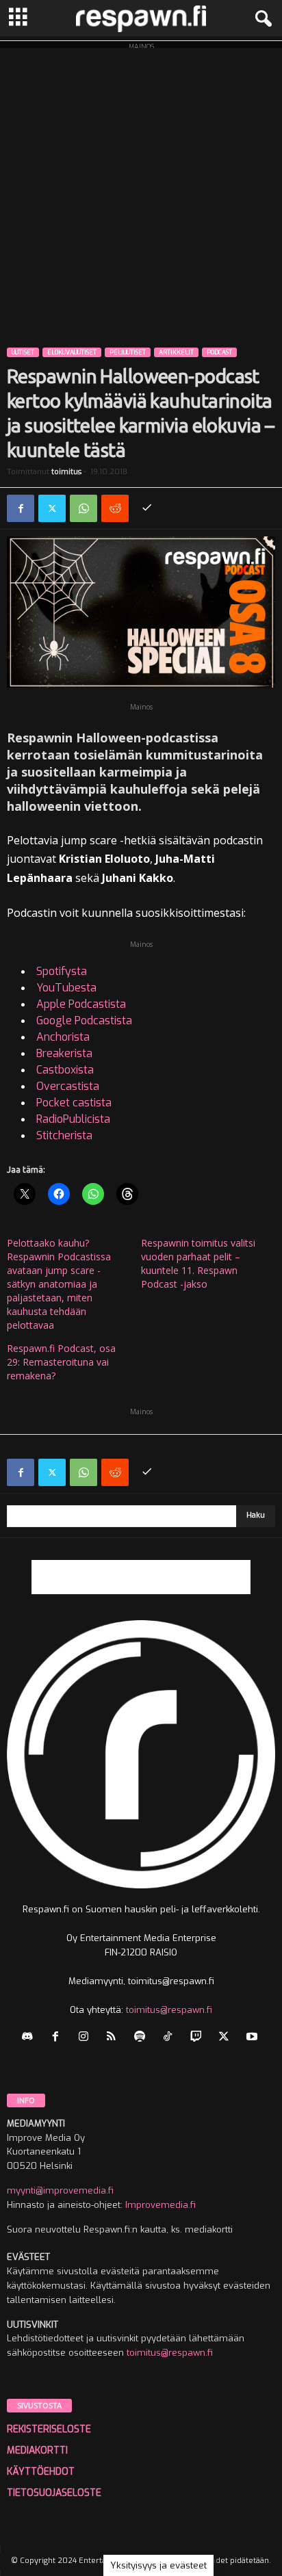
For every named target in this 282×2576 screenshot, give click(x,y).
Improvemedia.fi (161, 2205)
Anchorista (63, 1037)
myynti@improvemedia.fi (60, 2190)
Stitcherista (64, 1135)
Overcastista (68, 1086)
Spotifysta (62, 971)
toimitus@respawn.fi (169, 2010)
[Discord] (30, 2038)
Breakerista (64, 1053)
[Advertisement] (141, 189)
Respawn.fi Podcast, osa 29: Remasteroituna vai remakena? (61, 1362)
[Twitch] (199, 2038)
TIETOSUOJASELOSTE (54, 2493)
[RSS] (115, 2038)
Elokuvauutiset (72, 352)
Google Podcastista (84, 1020)
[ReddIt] (115, 508)
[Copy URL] (146, 508)
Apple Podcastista (81, 1004)
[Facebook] (21, 508)
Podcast (219, 352)
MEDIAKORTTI (37, 2450)
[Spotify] (143, 2038)
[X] (52, 508)
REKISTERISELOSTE (49, 2429)
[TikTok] (171, 2038)
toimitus (66, 472)
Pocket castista (74, 1103)
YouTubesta (66, 988)
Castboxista (65, 1070)
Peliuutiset (128, 352)
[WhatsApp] (84, 508)
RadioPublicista (73, 1119)
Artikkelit (176, 352)
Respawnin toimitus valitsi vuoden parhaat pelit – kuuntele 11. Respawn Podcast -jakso (198, 1263)
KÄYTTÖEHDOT (41, 2472)
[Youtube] (254, 2038)
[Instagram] (87, 2038)
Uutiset (23, 352)
